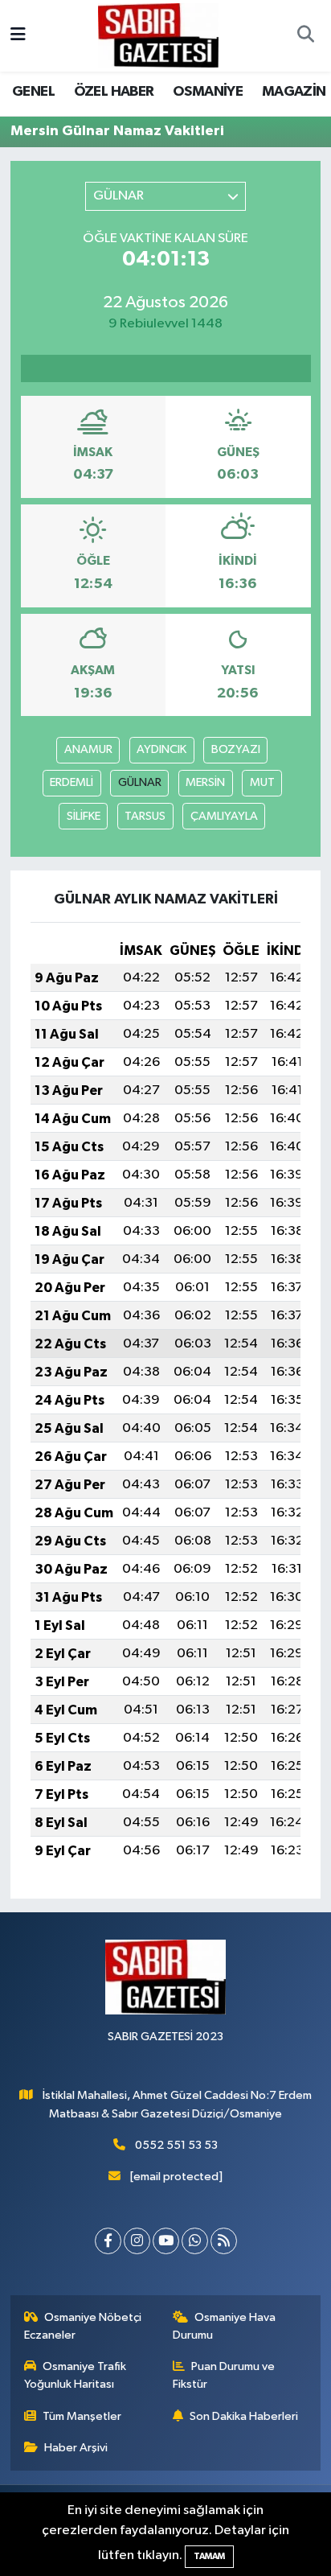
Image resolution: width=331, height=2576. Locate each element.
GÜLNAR (140, 782)
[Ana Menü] (18, 36)
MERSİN (205, 782)
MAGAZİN (294, 92)
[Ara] (305, 36)
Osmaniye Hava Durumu (225, 2326)
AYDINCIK (161, 749)
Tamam (209, 2556)
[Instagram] (137, 2241)
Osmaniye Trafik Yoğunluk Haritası (76, 2375)
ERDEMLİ (72, 782)
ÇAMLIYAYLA (224, 816)
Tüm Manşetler (82, 2416)
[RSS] (224, 2241)
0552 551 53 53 (176, 2145)
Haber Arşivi (76, 2448)
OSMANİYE (208, 92)
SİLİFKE (84, 816)
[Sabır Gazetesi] (158, 35)
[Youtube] (166, 2241)
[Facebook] (108, 2241)
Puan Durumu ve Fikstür (224, 2375)
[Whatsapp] (195, 2241)
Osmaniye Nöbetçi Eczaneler (83, 2326)
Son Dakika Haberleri (244, 2416)
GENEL (33, 92)
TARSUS (145, 816)
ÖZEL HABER (114, 92)
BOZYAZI (236, 749)
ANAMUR (88, 749)
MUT (262, 782)
